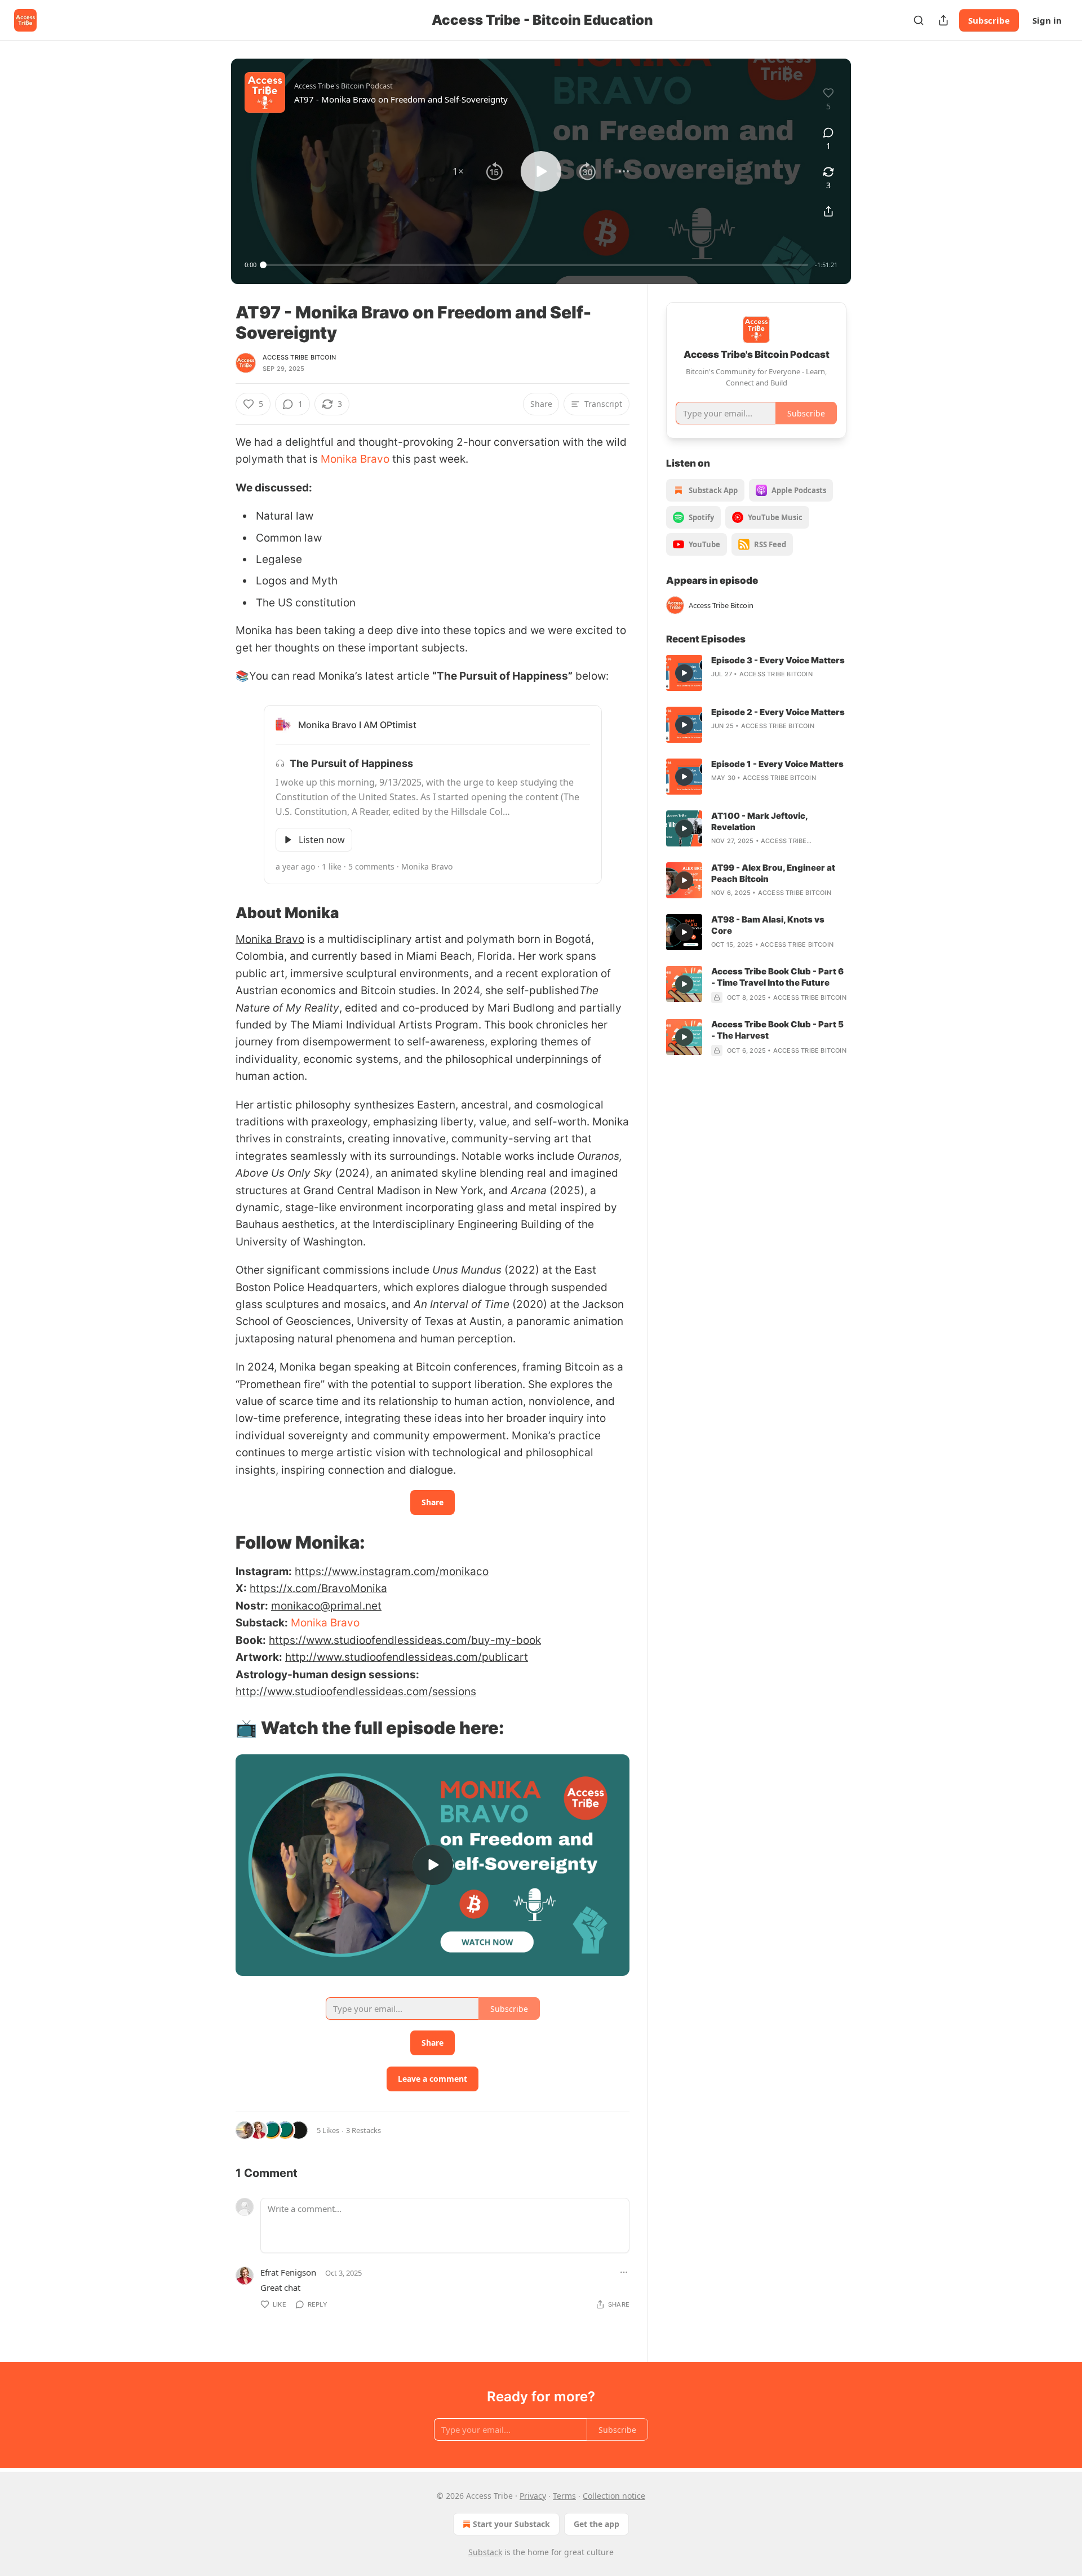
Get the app (597, 2524)
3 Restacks (363, 2130)
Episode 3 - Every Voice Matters (778, 660)
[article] (756, 673)
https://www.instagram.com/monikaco (392, 1571)
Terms (564, 2496)
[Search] (919, 20)
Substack (485, 2552)
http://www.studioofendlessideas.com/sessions (356, 1692)
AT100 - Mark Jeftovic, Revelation (759, 821)
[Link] (220, 913)
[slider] (536, 265)
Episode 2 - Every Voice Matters (778, 712)
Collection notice (614, 2496)
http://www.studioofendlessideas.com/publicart (407, 1657)
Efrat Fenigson (288, 2272)
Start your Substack (511, 2524)
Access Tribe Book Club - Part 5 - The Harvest (777, 1030)
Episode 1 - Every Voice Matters (777, 764)
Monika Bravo (355, 459)
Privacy (533, 2496)
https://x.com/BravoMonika (318, 1588)
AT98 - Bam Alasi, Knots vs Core (768, 925)
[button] (458, 171)
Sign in (1047, 20)
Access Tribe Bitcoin (299, 357)
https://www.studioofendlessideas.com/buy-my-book (405, 1640)
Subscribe (989, 20)
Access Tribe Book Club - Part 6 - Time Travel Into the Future (777, 977)
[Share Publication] (943, 20)
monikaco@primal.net (326, 1606)
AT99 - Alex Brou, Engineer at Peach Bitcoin (773, 873)
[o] (433, 1865)
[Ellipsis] (624, 2272)
